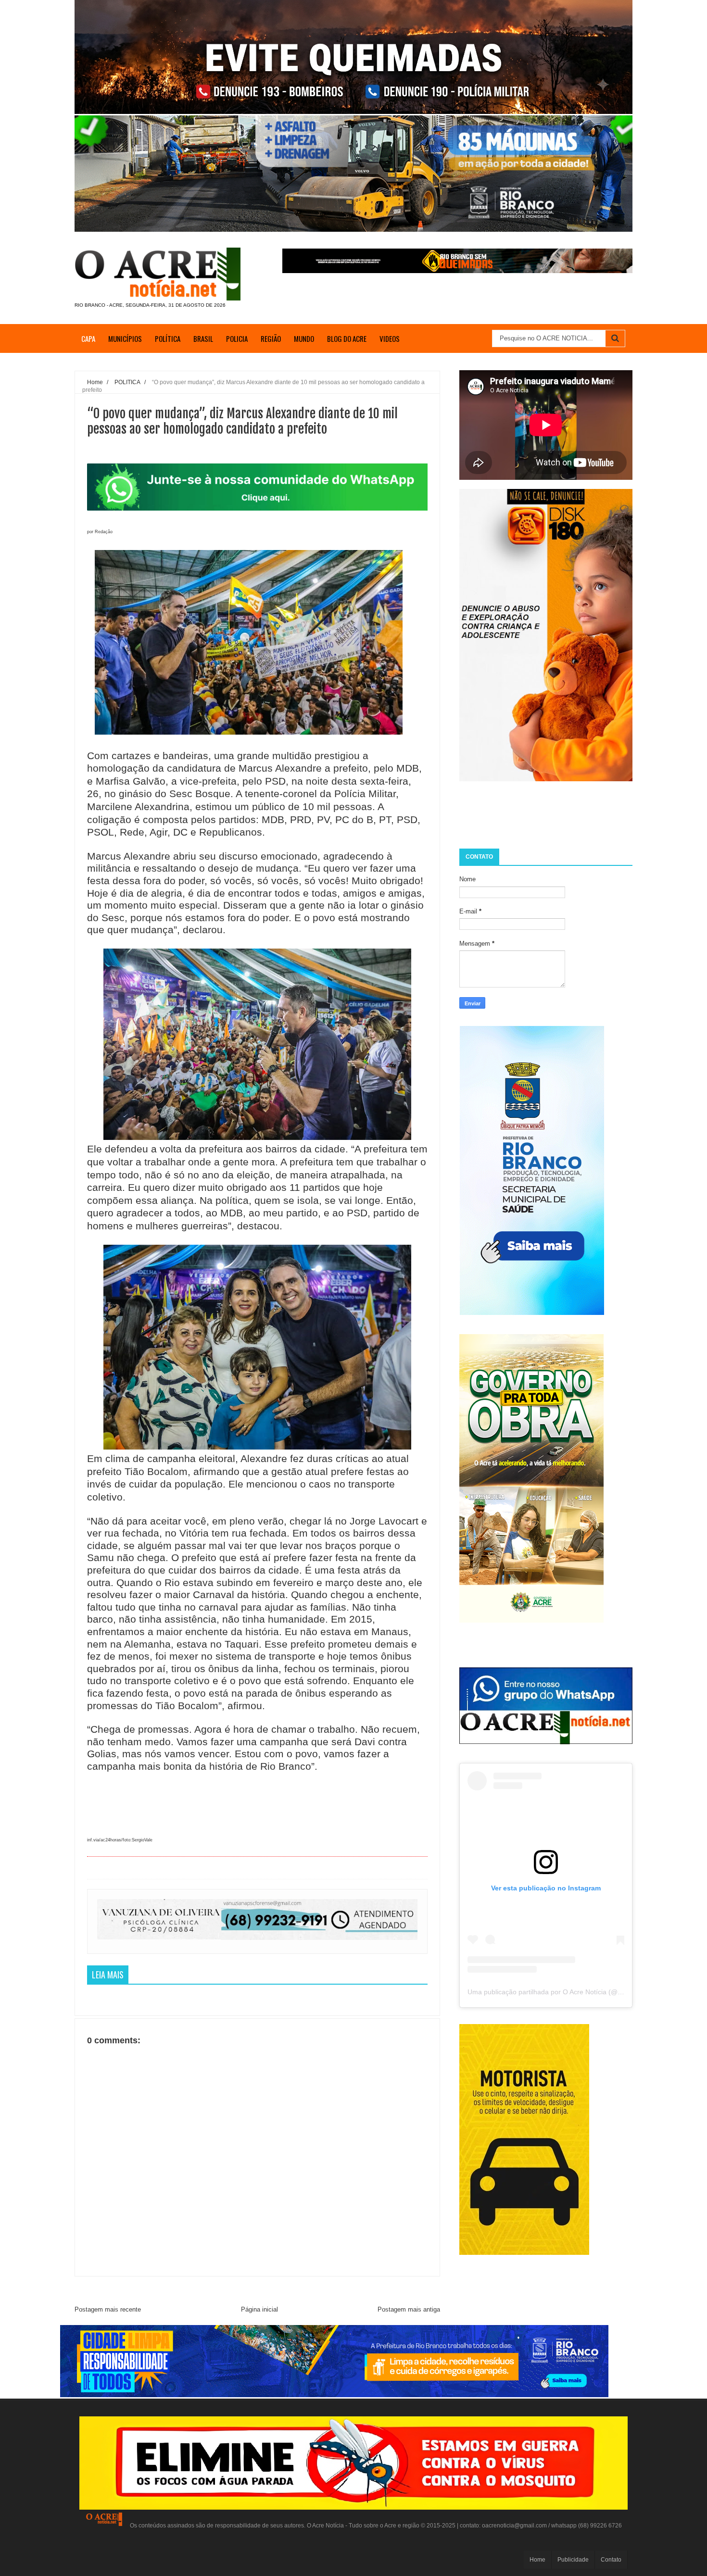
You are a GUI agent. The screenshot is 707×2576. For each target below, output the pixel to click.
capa (88, 338)
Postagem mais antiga (409, 2309)
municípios (125, 338)
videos (390, 338)
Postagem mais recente (108, 2309)
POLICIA (237, 338)
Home (537, 2560)
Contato (611, 2560)
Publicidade (573, 2560)
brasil (203, 338)
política (168, 338)
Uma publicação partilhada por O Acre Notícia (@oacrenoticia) (562, 1992)
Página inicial (259, 2309)
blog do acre (347, 338)
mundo (304, 338)
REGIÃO (271, 338)
